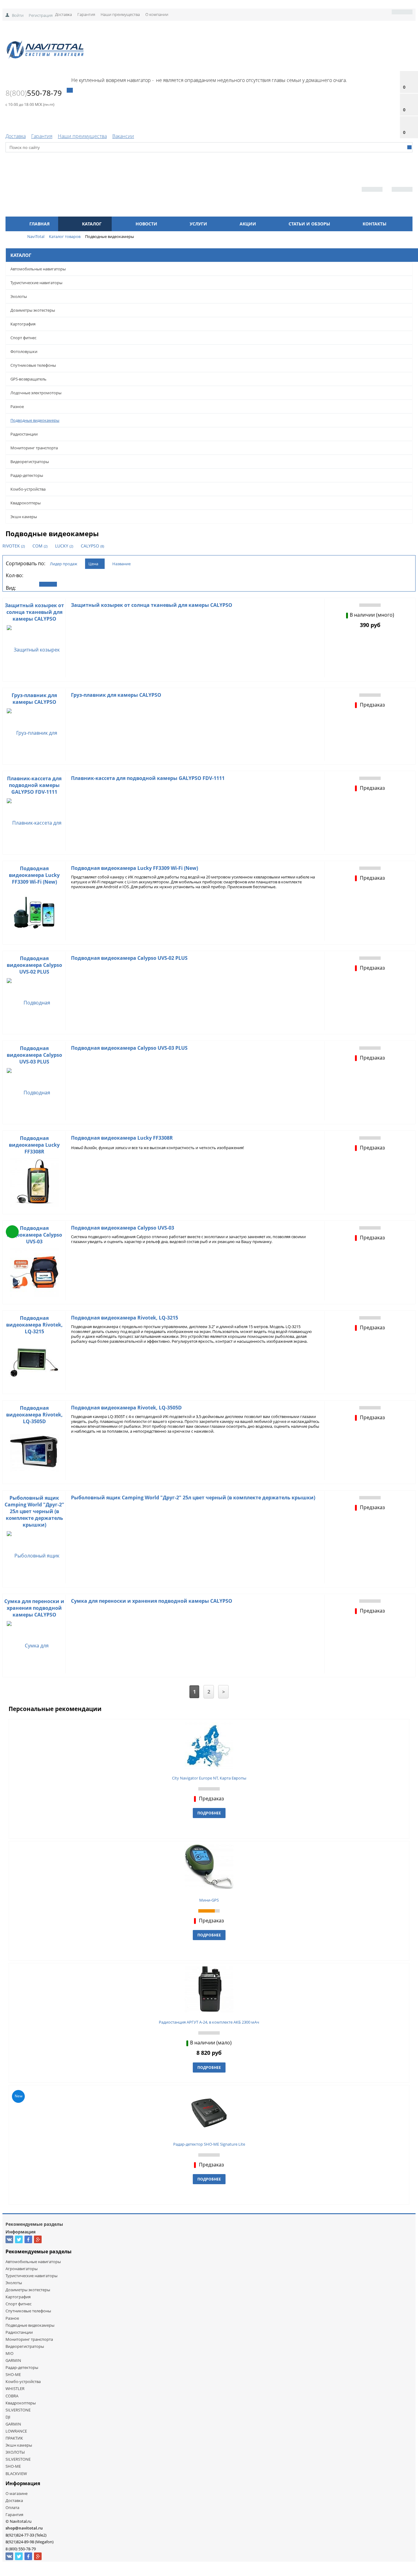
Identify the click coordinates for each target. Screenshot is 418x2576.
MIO (9, 2353)
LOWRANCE (16, 2431)
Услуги (198, 224)
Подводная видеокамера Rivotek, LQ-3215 (34, 1325)
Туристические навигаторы (36, 283)
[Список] (48, 584)
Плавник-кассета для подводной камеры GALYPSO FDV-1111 (34, 785)
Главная (39, 224)
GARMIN (13, 2360)
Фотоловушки (24, 351)
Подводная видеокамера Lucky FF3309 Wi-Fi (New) (34, 875)
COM (40, 546)
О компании (157, 14)
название (121, 564)
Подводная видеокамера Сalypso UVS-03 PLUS (34, 1055)
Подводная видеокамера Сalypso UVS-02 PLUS (34, 965)
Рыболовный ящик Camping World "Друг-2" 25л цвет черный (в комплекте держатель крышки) (34, 1511)
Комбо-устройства (28, 489)
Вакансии (123, 136)
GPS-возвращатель (28, 379)
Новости (146, 224)
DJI (8, 2417)
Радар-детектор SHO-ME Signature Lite (209, 2144)
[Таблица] (70, 584)
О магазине (17, 2493)
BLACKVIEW (16, 2474)
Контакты (375, 224)
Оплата (12, 2507)
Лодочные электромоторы (36, 393)
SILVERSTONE (18, 2410)
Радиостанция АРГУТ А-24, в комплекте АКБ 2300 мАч (209, 2022)
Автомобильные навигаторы (38, 269)
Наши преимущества (120, 14)
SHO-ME (13, 2374)
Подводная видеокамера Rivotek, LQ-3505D (34, 1415)
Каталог (92, 224)
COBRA (12, 2396)
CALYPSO (92, 546)
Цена (93, 564)
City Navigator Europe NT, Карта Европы (209, 1778)
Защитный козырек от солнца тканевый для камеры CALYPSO (34, 612)
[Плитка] (26, 584)
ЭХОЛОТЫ (15, 2452)
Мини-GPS (209, 1900)
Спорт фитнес (23, 338)
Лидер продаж (64, 564)
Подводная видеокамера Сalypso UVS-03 (34, 1235)
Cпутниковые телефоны (33, 365)
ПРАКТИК (14, 2438)
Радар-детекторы (27, 475)
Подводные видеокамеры (35, 420)
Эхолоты (19, 296)
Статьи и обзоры (309, 224)
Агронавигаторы (22, 2269)
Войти (18, 15)
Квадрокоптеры (26, 503)
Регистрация (41, 15)
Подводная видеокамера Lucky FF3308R (34, 1145)
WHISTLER (15, 2389)
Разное (17, 406)
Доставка (63, 14)
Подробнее (209, 1813)
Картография (23, 324)
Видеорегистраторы (30, 462)
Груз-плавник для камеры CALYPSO (34, 699)
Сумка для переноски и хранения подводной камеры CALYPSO (34, 1608)
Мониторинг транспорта (34, 448)
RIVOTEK (14, 546)
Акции (248, 224)
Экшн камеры (24, 517)
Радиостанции (24, 434)
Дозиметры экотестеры (33, 310)
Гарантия (86, 14)
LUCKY (64, 546)
